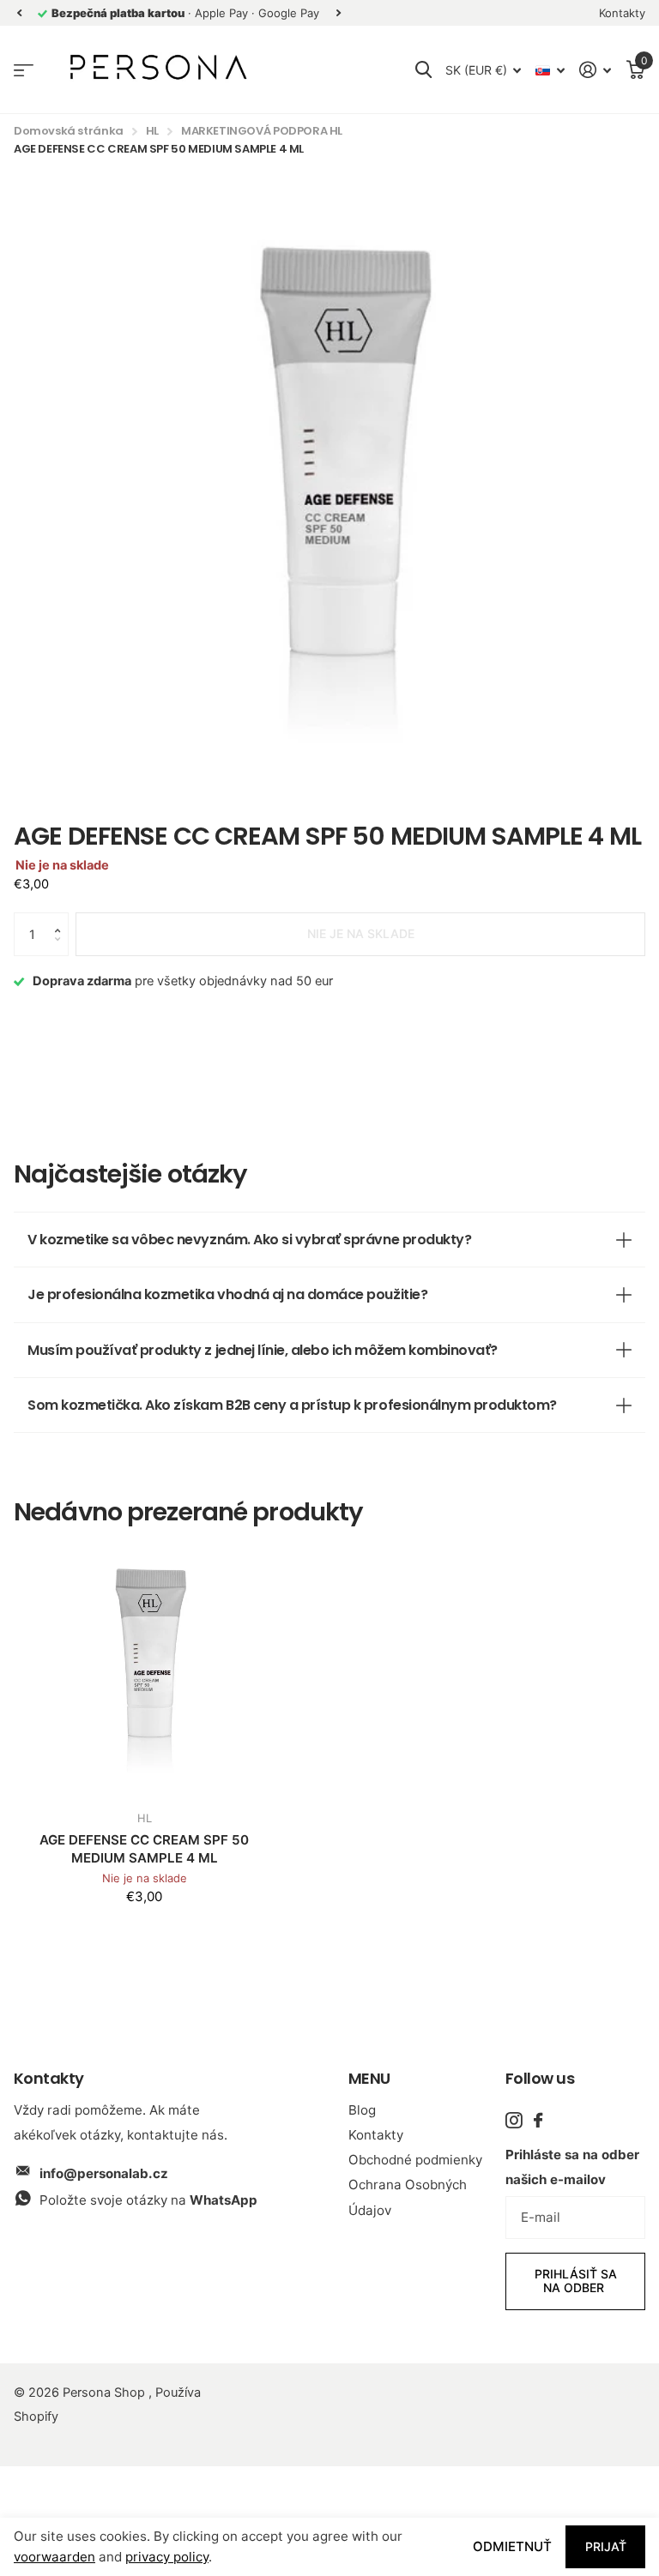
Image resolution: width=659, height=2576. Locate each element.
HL (152, 131)
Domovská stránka (69, 131)
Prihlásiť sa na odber (576, 2281)
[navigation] (19, 13)
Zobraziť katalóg (24, 70)
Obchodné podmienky (415, 2160)
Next (338, 13)
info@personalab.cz (104, 2173)
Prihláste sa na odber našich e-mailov (572, 2167)
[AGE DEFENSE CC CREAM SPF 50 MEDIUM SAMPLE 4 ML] (144, 1667)
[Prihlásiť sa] (596, 70)
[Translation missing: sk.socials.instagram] (514, 2120)
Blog (362, 2110)
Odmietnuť (512, 2546)
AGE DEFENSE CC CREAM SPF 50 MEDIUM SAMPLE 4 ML (144, 1849)
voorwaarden (54, 2557)
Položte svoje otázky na (148, 2200)
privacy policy (167, 2557)
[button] (62, 919)
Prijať (606, 2546)
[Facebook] (538, 2120)
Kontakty (376, 2135)
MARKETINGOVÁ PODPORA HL (262, 131)
